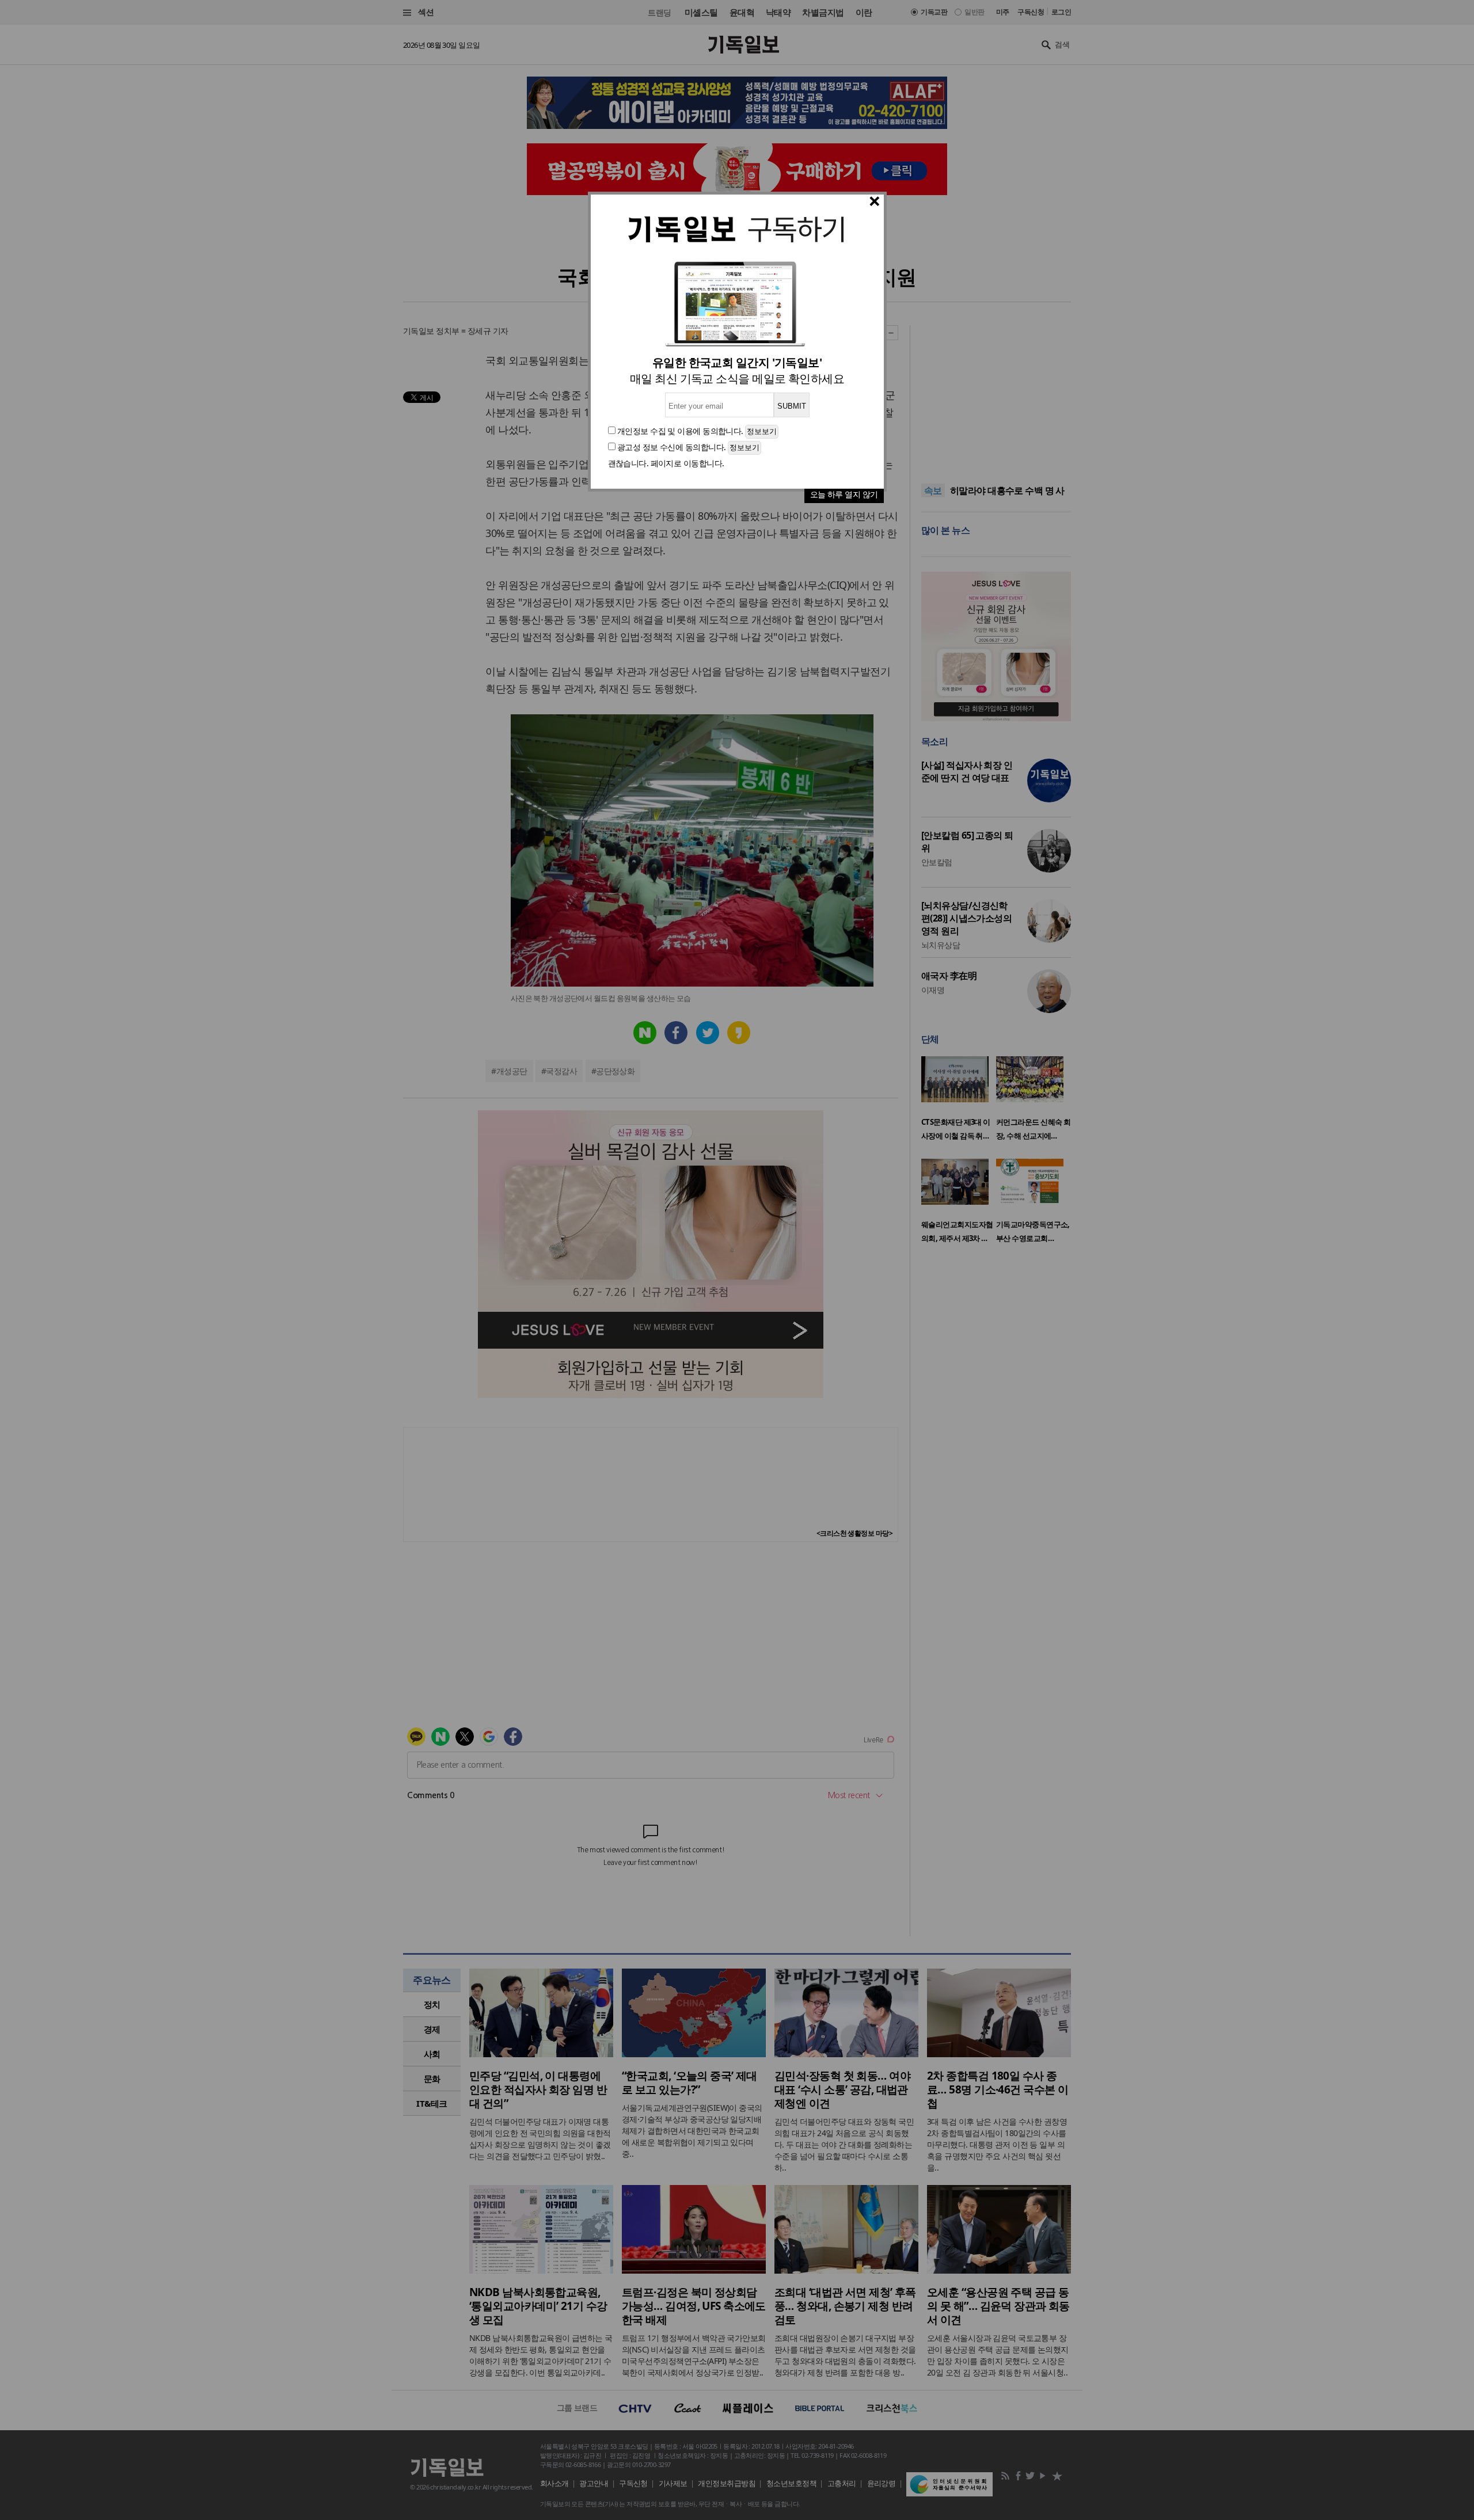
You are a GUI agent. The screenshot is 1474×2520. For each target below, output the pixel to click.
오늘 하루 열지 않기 (844, 494)
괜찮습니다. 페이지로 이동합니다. (666, 463)
